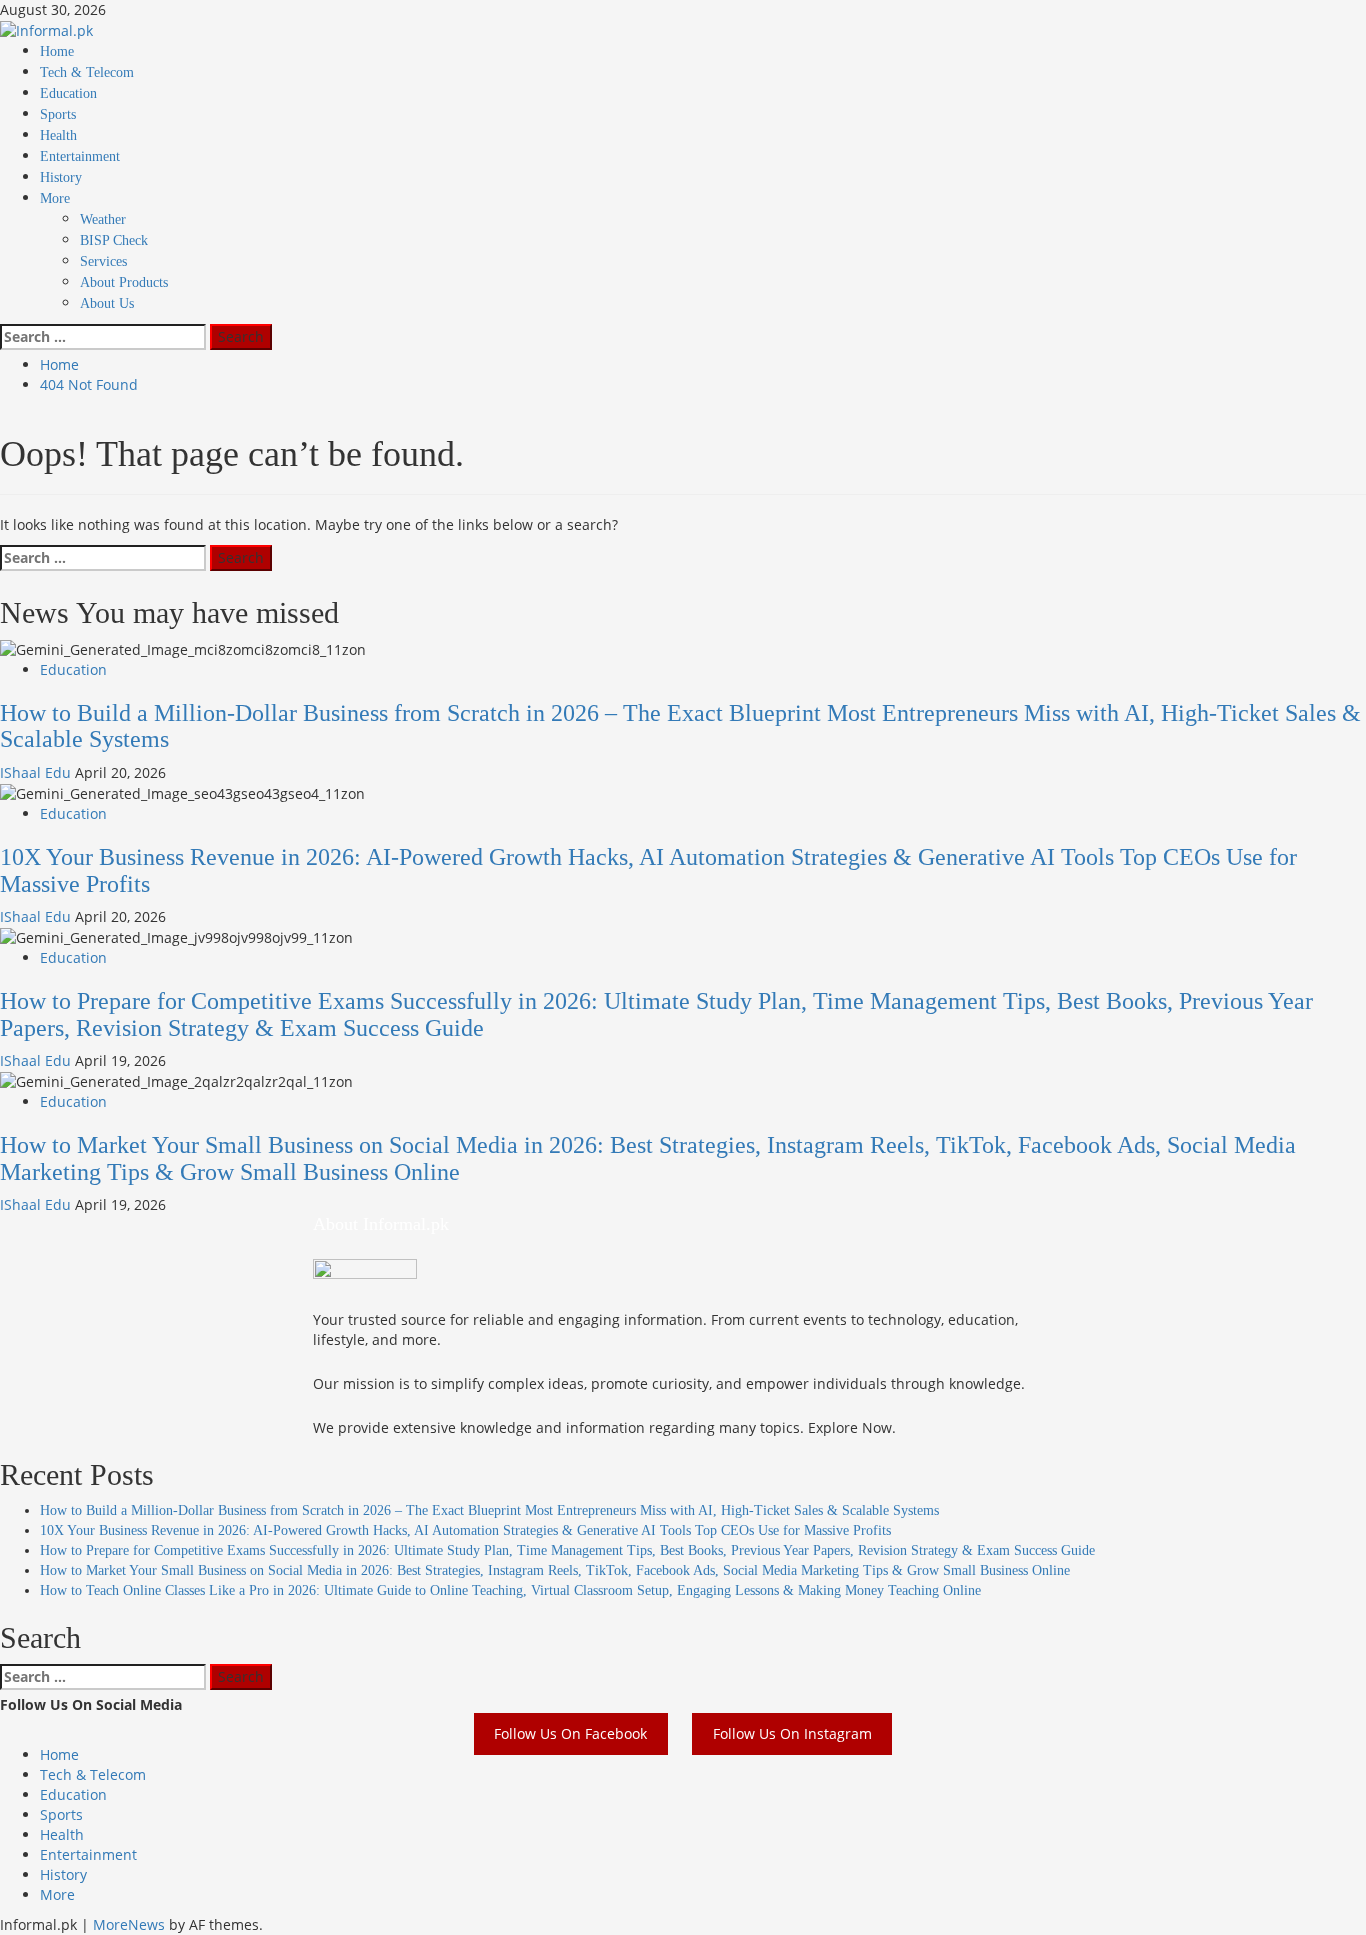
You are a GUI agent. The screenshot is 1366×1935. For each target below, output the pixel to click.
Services (103, 261)
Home (57, 51)
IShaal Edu (37, 772)
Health (58, 135)
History (61, 177)
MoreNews (129, 1924)
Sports (58, 114)
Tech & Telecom (87, 72)
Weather (103, 219)
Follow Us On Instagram (792, 1734)
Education (68, 93)
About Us (107, 303)
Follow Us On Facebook (570, 1734)
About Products (124, 282)
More (55, 198)
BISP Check (114, 240)
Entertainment (80, 156)
